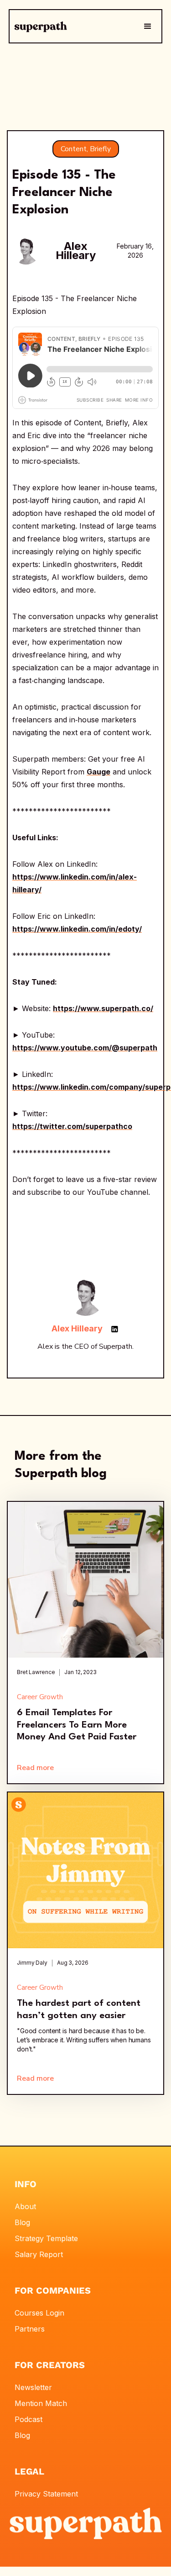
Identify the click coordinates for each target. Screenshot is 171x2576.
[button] (148, 27)
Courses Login (39, 2313)
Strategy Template (46, 2238)
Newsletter (33, 2387)
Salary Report (39, 2254)
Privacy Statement (46, 2494)
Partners (30, 2329)
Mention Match (41, 2403)
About (25, 2206)
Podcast (28, 2419)
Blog (22, 2222)
